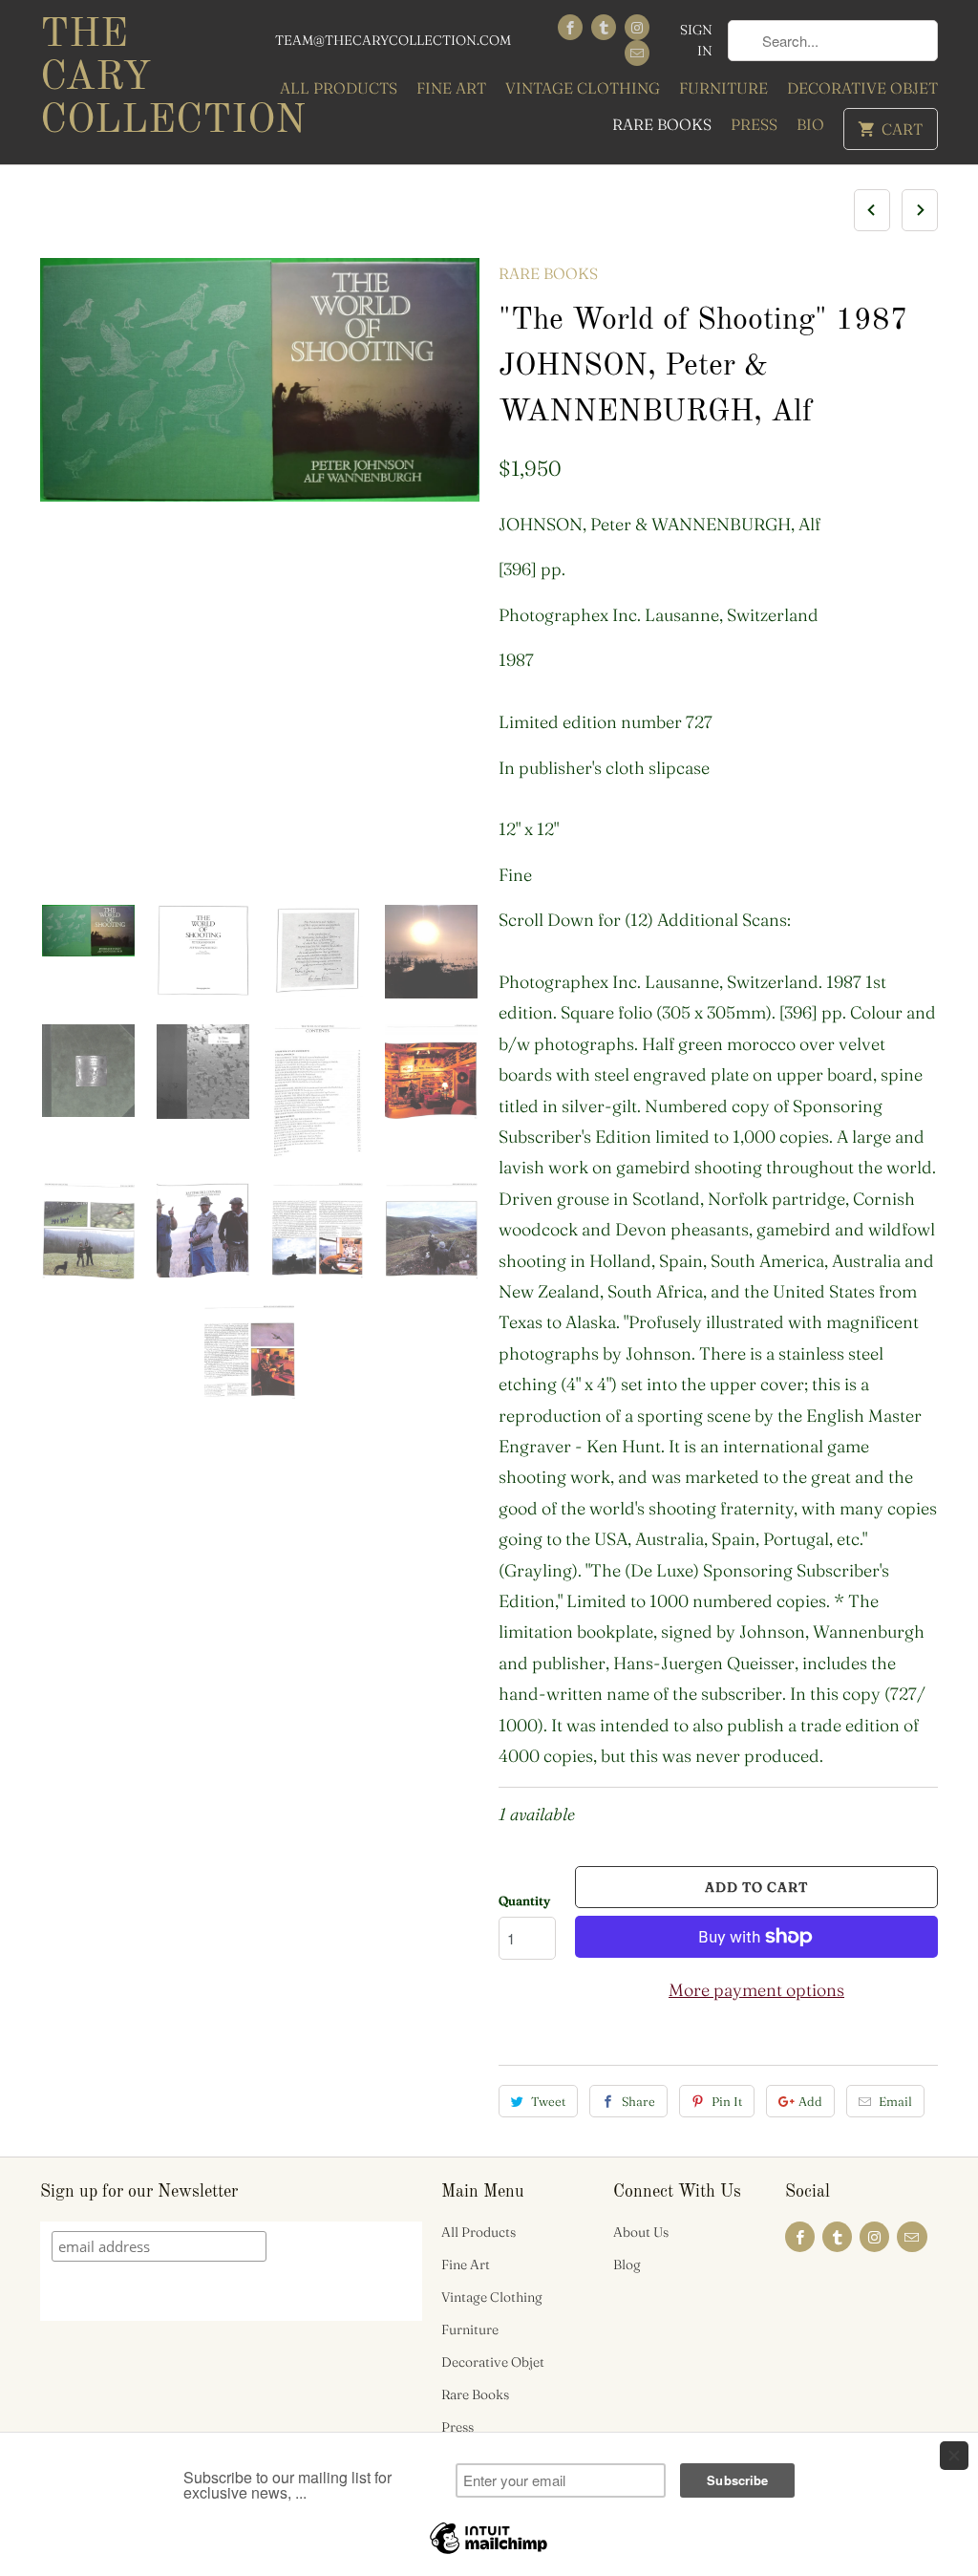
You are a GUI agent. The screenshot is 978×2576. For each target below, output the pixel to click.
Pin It (727, 2101)
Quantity (524, 1900)
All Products (339, 88)
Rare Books (662, 124)
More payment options (756, 1990)
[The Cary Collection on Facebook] (570, 27)
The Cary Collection (145, 78)
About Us (641, 2232)
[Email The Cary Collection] (637, 53)
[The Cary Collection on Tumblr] (604, 27)
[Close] (954, 2456)
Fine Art (451, 88)
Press (754, 124)
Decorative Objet (862, 88)
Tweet (548, 2101)
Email (895, 2101)
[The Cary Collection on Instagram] (637, 27)
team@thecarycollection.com (393, 40)
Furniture (723, 88)
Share (638, 2101)
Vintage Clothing (583, 88)
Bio (810, 124)
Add (810, 2101)
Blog (627, 2265)
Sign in (696, 40)
